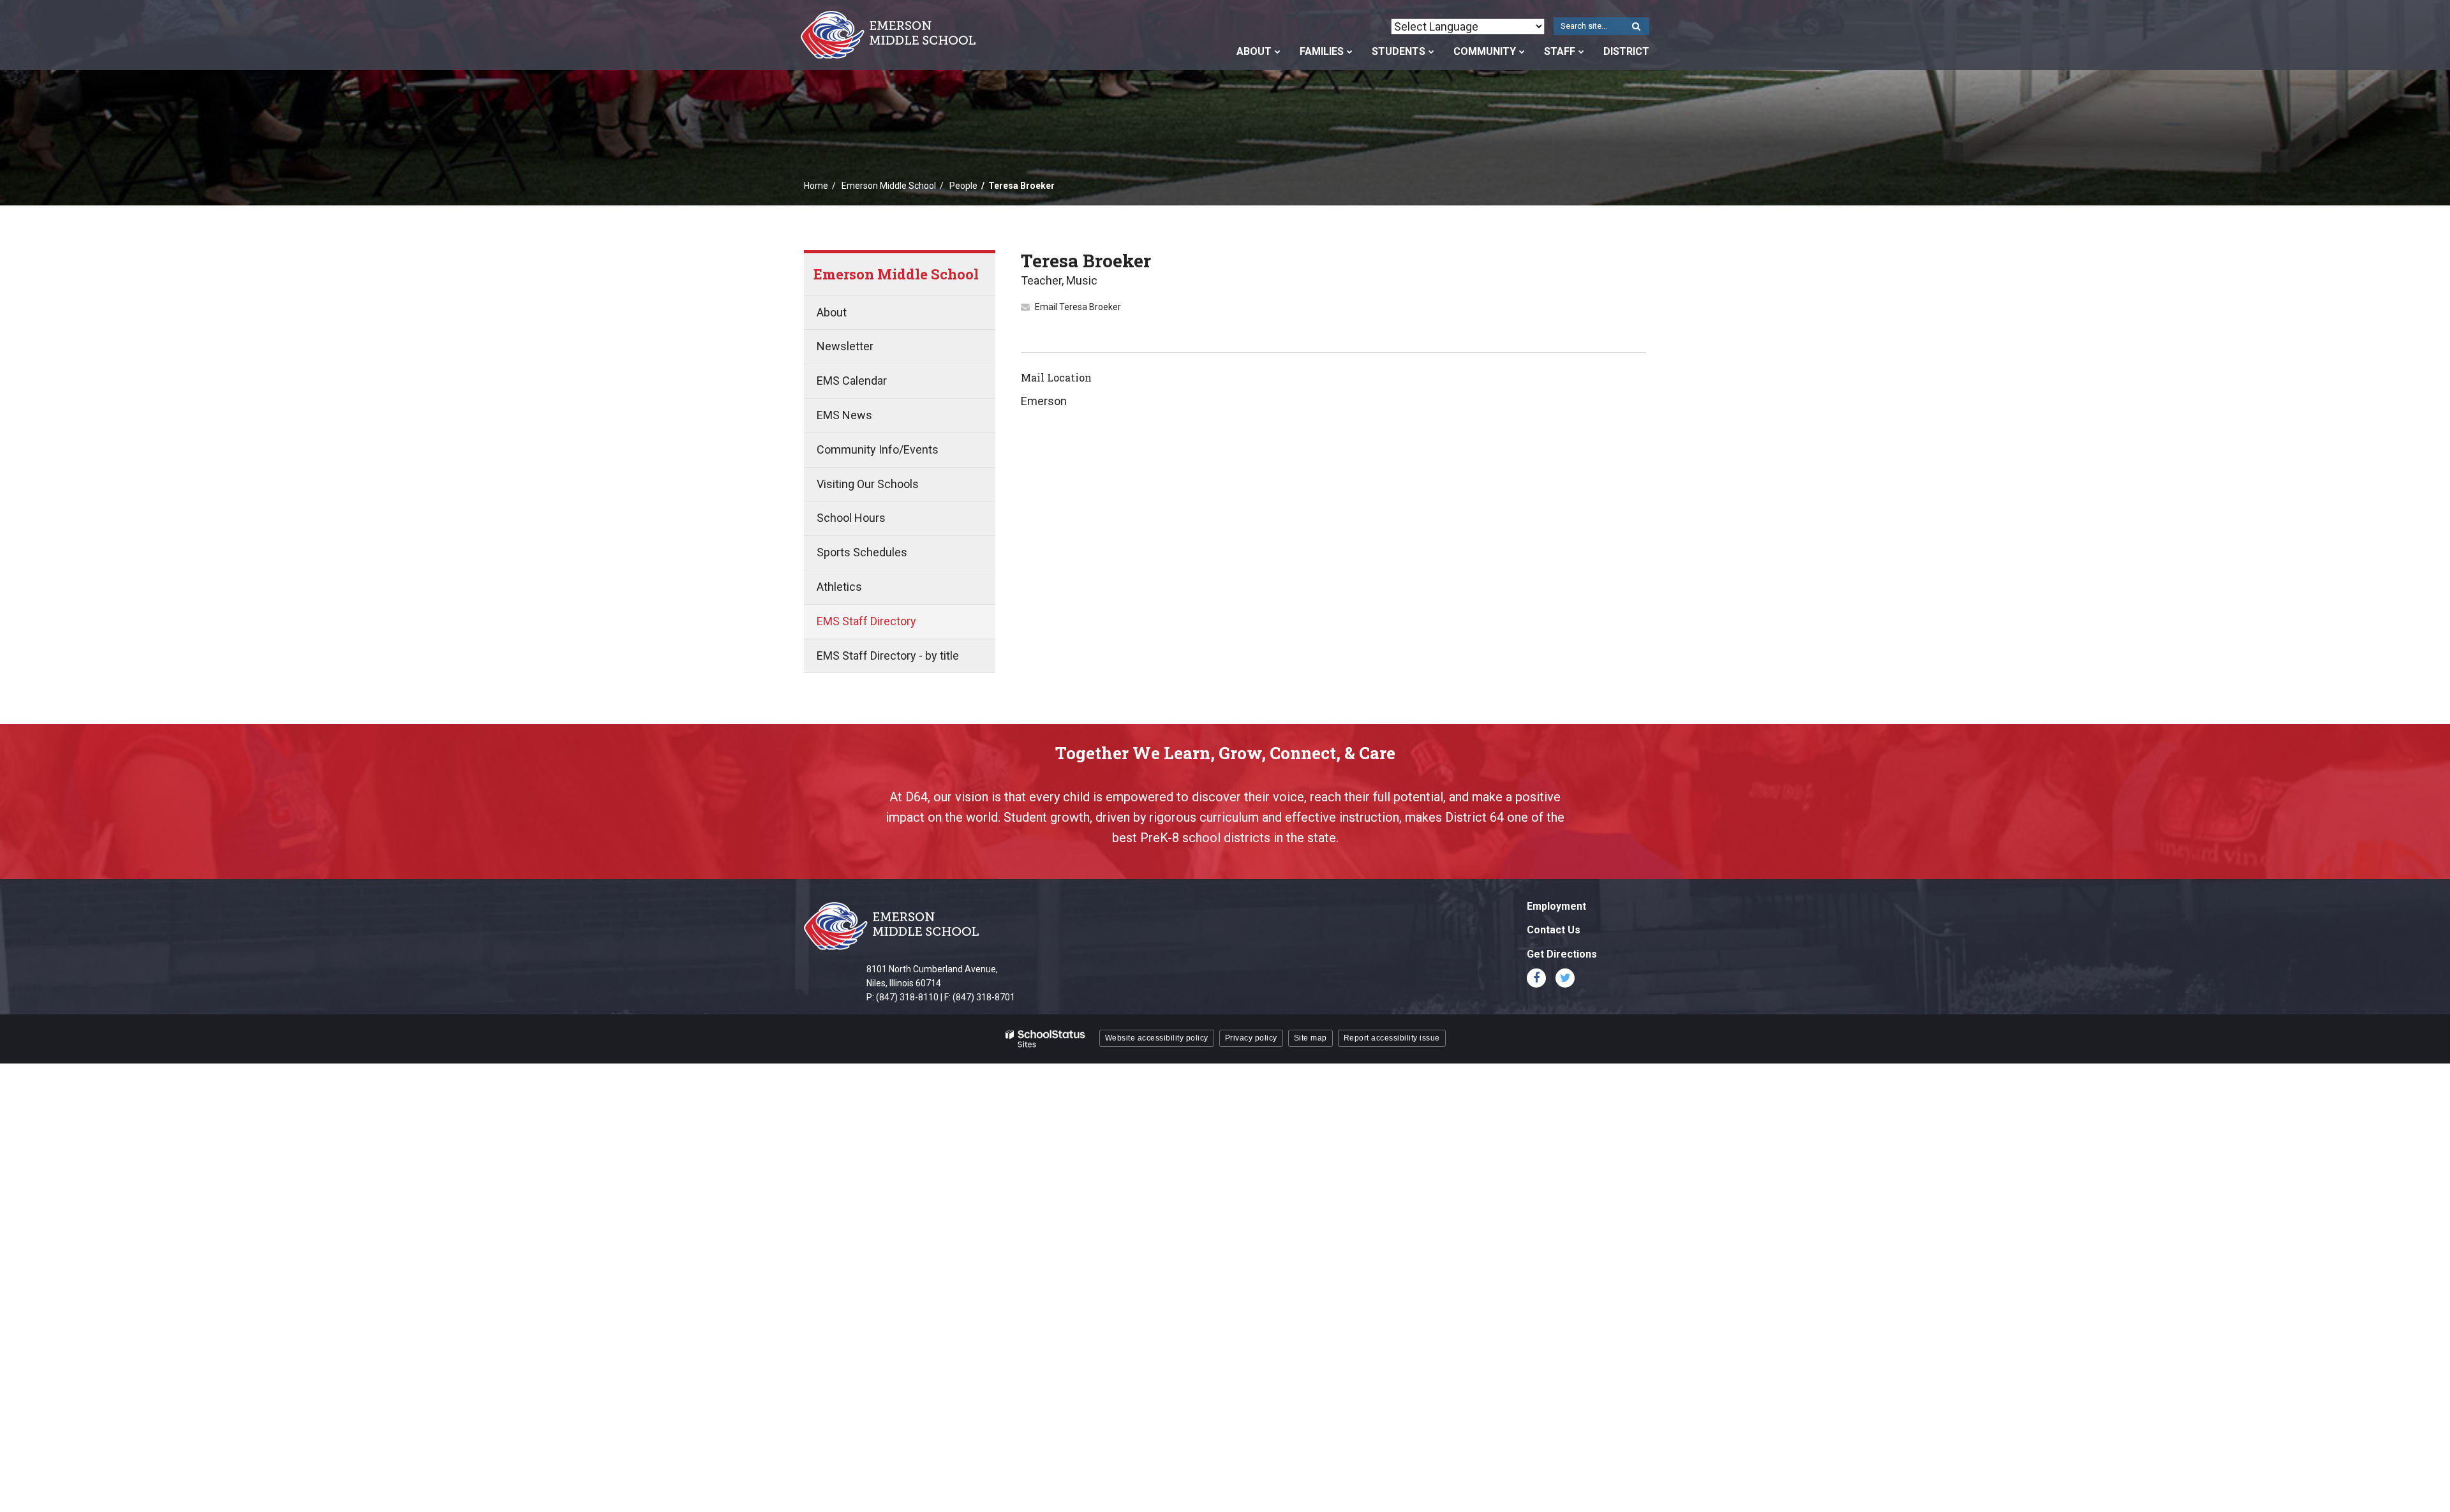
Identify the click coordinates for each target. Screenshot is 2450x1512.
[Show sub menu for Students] (1431, 52)
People (963, 186)
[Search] (1636, 27)
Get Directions (1562, 954)
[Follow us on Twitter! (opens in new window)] (1565, 978)
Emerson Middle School (889, 186)
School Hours (851, 518)
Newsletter (845, 346)
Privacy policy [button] (1251, 1038)
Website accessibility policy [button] (1157, 1038)
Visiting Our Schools (868, 484)
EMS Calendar (852, 381)
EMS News (844, 415)
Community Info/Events (878, 449)
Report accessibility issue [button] (1392, 1038)
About (832, 312)
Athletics (839, 587)
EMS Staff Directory (866, 621)
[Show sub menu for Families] (1350, 52)
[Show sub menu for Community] (1522, 52)
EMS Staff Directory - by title (888, 656)
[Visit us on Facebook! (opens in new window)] (1536, 978)
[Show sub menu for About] (1278, 52)
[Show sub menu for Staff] (1581, 52)
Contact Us (1554, 930)
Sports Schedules (862, 552)
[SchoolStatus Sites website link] (1046, 1039)
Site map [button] (1310, 1038)
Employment (1556, 906)
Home (816, 186)
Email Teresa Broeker (1078, 307)
